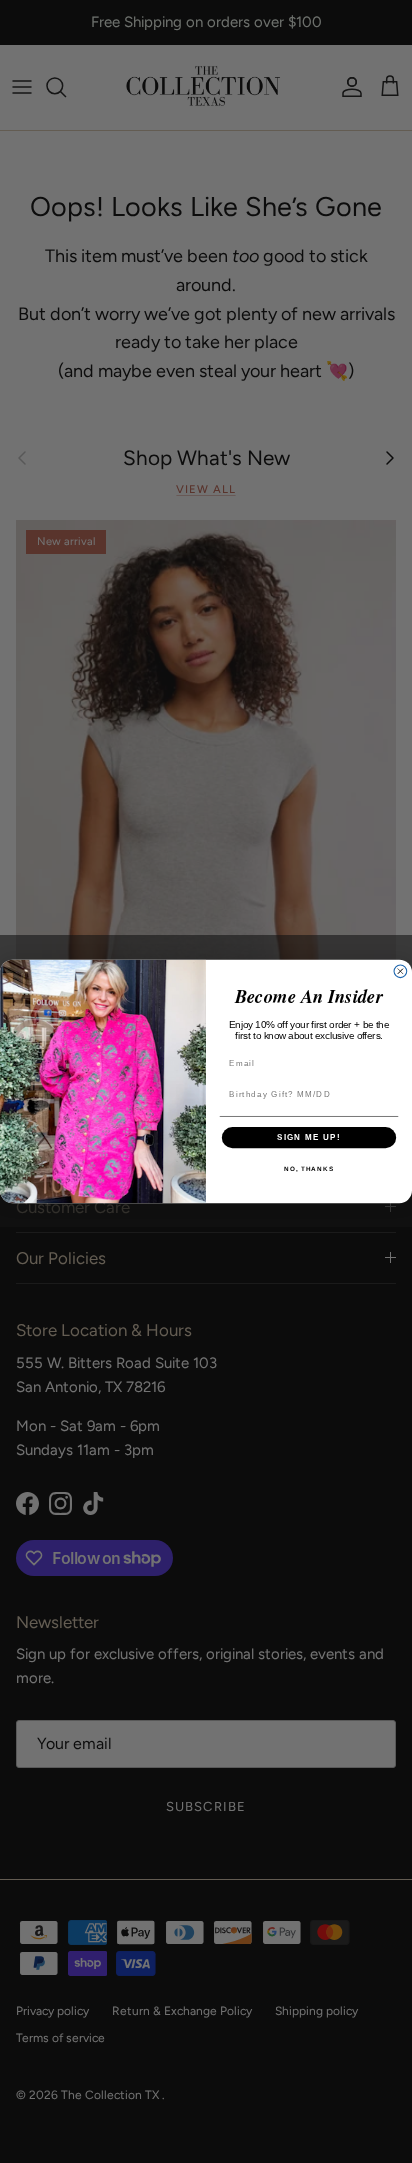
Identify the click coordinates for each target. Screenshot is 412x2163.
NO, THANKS (309, 1169)
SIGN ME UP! (309, 1137)
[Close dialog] (400, 971)
